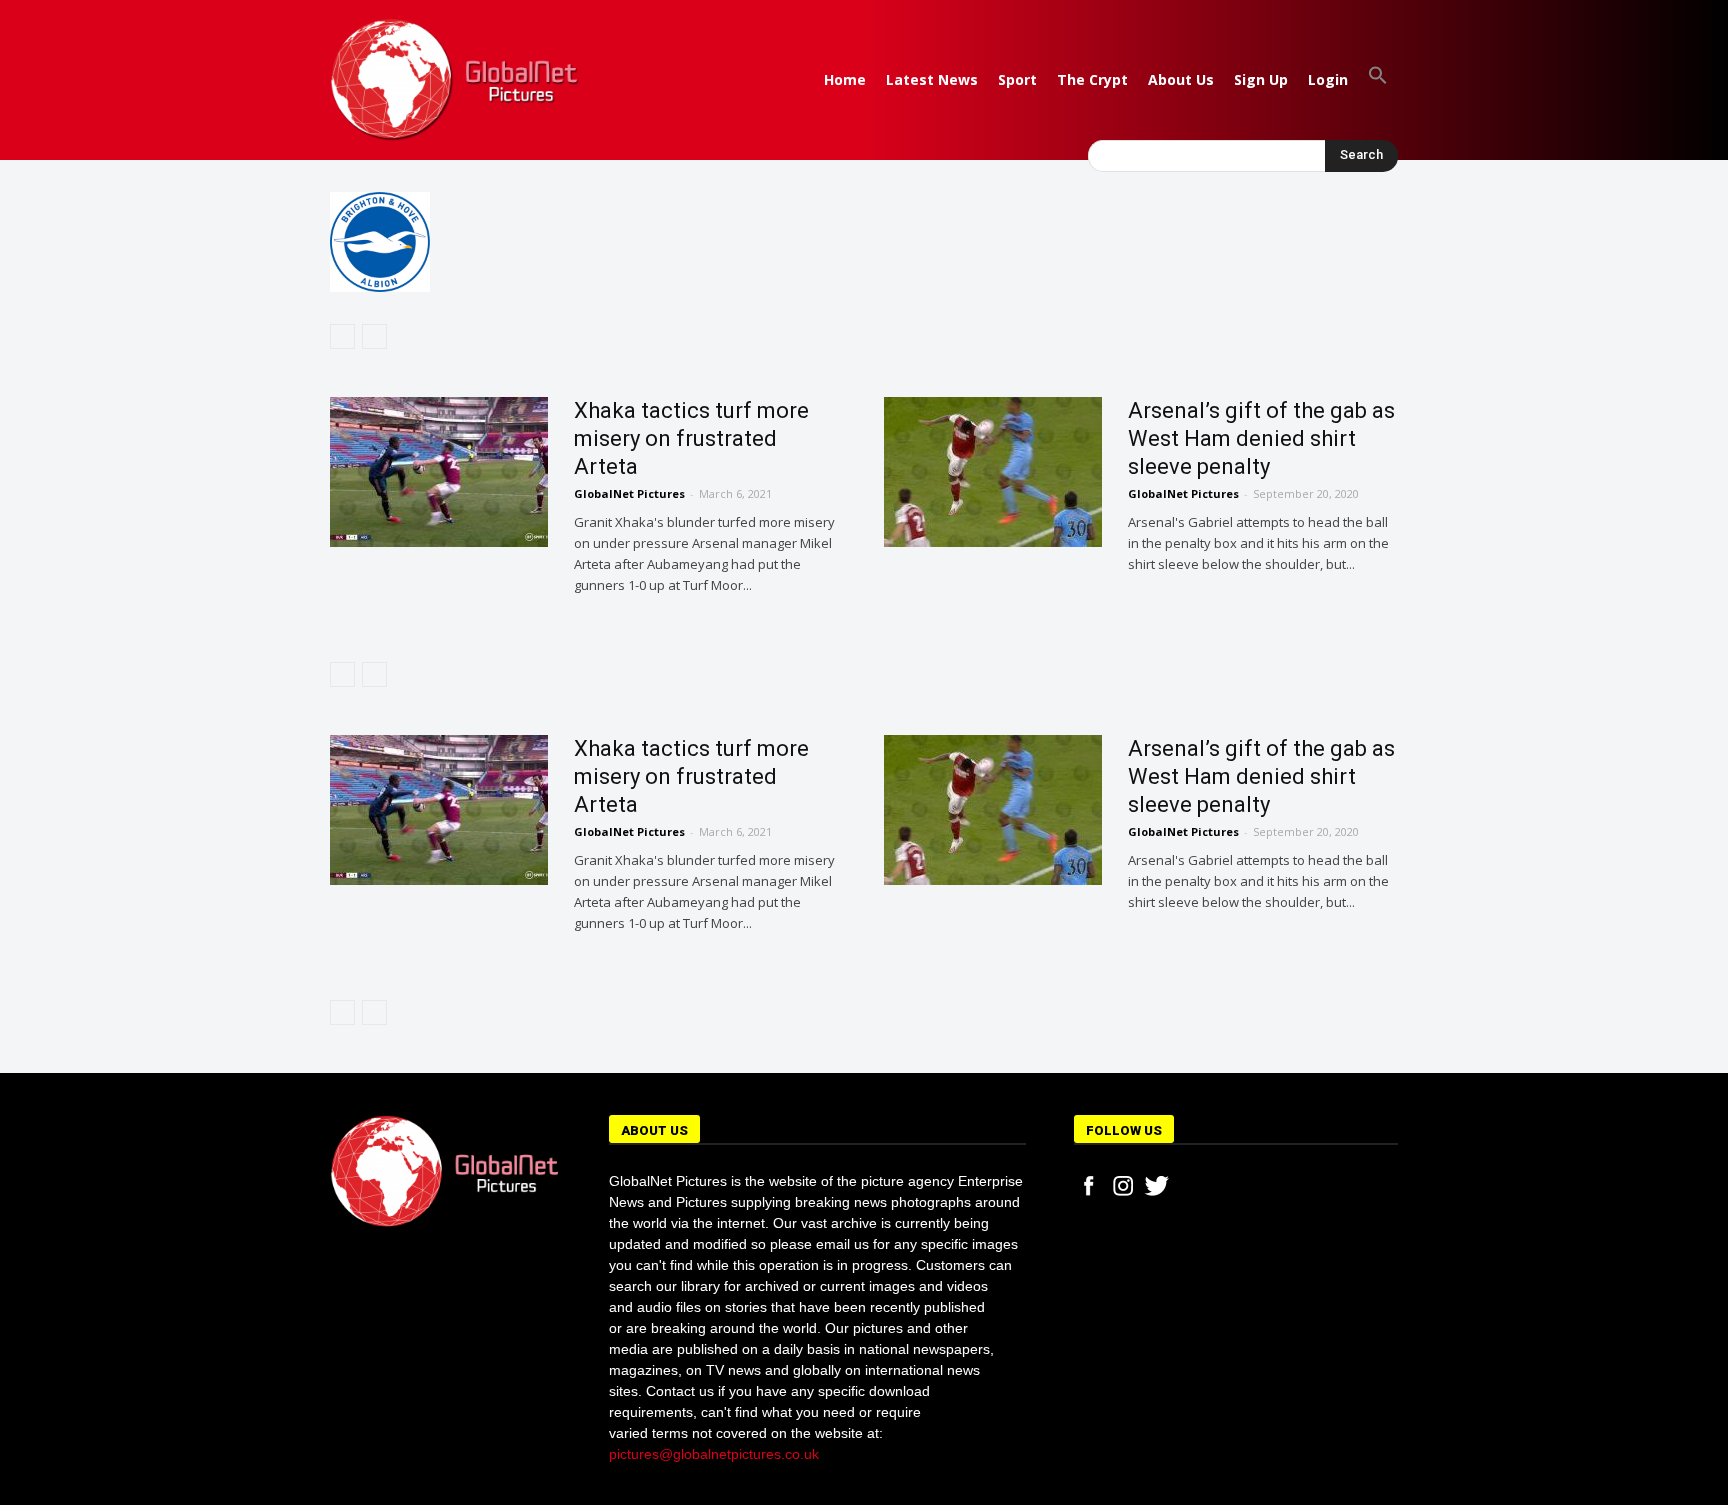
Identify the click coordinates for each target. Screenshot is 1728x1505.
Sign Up (1261, 79)
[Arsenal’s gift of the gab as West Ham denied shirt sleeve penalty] (993, 472)
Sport (1017, 79)
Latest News (932, 79)
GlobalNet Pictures (629, 493)
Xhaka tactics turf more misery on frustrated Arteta (691, 438)
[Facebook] (1089, 1186)
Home (845, 79)
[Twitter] (1157, 1186)
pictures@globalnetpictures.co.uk (714, 1454)
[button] (1378, 79)
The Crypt (1092, 79)
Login (1328, 79)
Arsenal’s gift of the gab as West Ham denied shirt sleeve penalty (1261, 438)
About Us (1181, 79)
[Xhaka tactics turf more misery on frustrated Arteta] (439, 472)
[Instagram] (1123, 1186)
